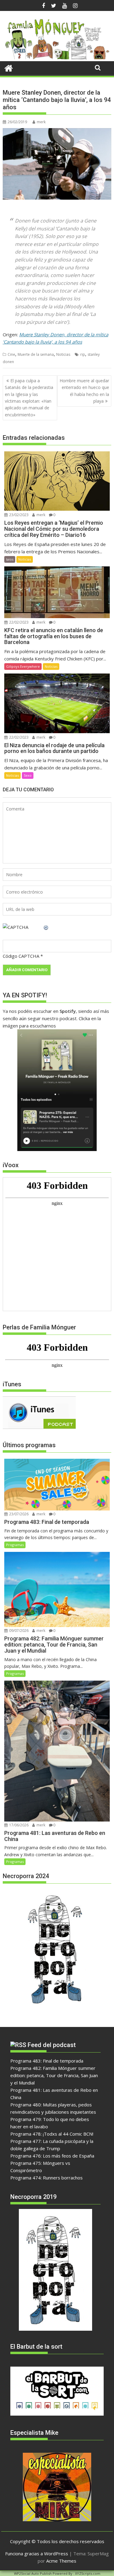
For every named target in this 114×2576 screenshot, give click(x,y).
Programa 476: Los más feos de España (52, 2156)
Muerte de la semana (36, 354)
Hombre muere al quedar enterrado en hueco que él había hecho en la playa (84, 391)
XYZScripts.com (88, 2573)
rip (83, 354)
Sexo (28, 775)
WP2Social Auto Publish (33, 2573)
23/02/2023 (18, 515)
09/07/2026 (18, 1631)
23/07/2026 (18, 1514)
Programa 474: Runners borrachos (47, 2178)
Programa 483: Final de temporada (47, 2061)
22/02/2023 (18, 622)
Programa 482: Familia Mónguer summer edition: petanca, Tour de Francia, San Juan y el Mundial (54, 2075)
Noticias (63, 354)
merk (41, 122)
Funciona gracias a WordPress (37, 2553)
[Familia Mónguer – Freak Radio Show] (57, 58)
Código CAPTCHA (21, 956)
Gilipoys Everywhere (23, 666)
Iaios (10, 559)
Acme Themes (61, 2561)
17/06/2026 (18, 1825)
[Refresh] (46, 927)
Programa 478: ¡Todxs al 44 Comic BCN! (52, 2134)
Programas (15, 1545)
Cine (11, 354)
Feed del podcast (52, 2045)
